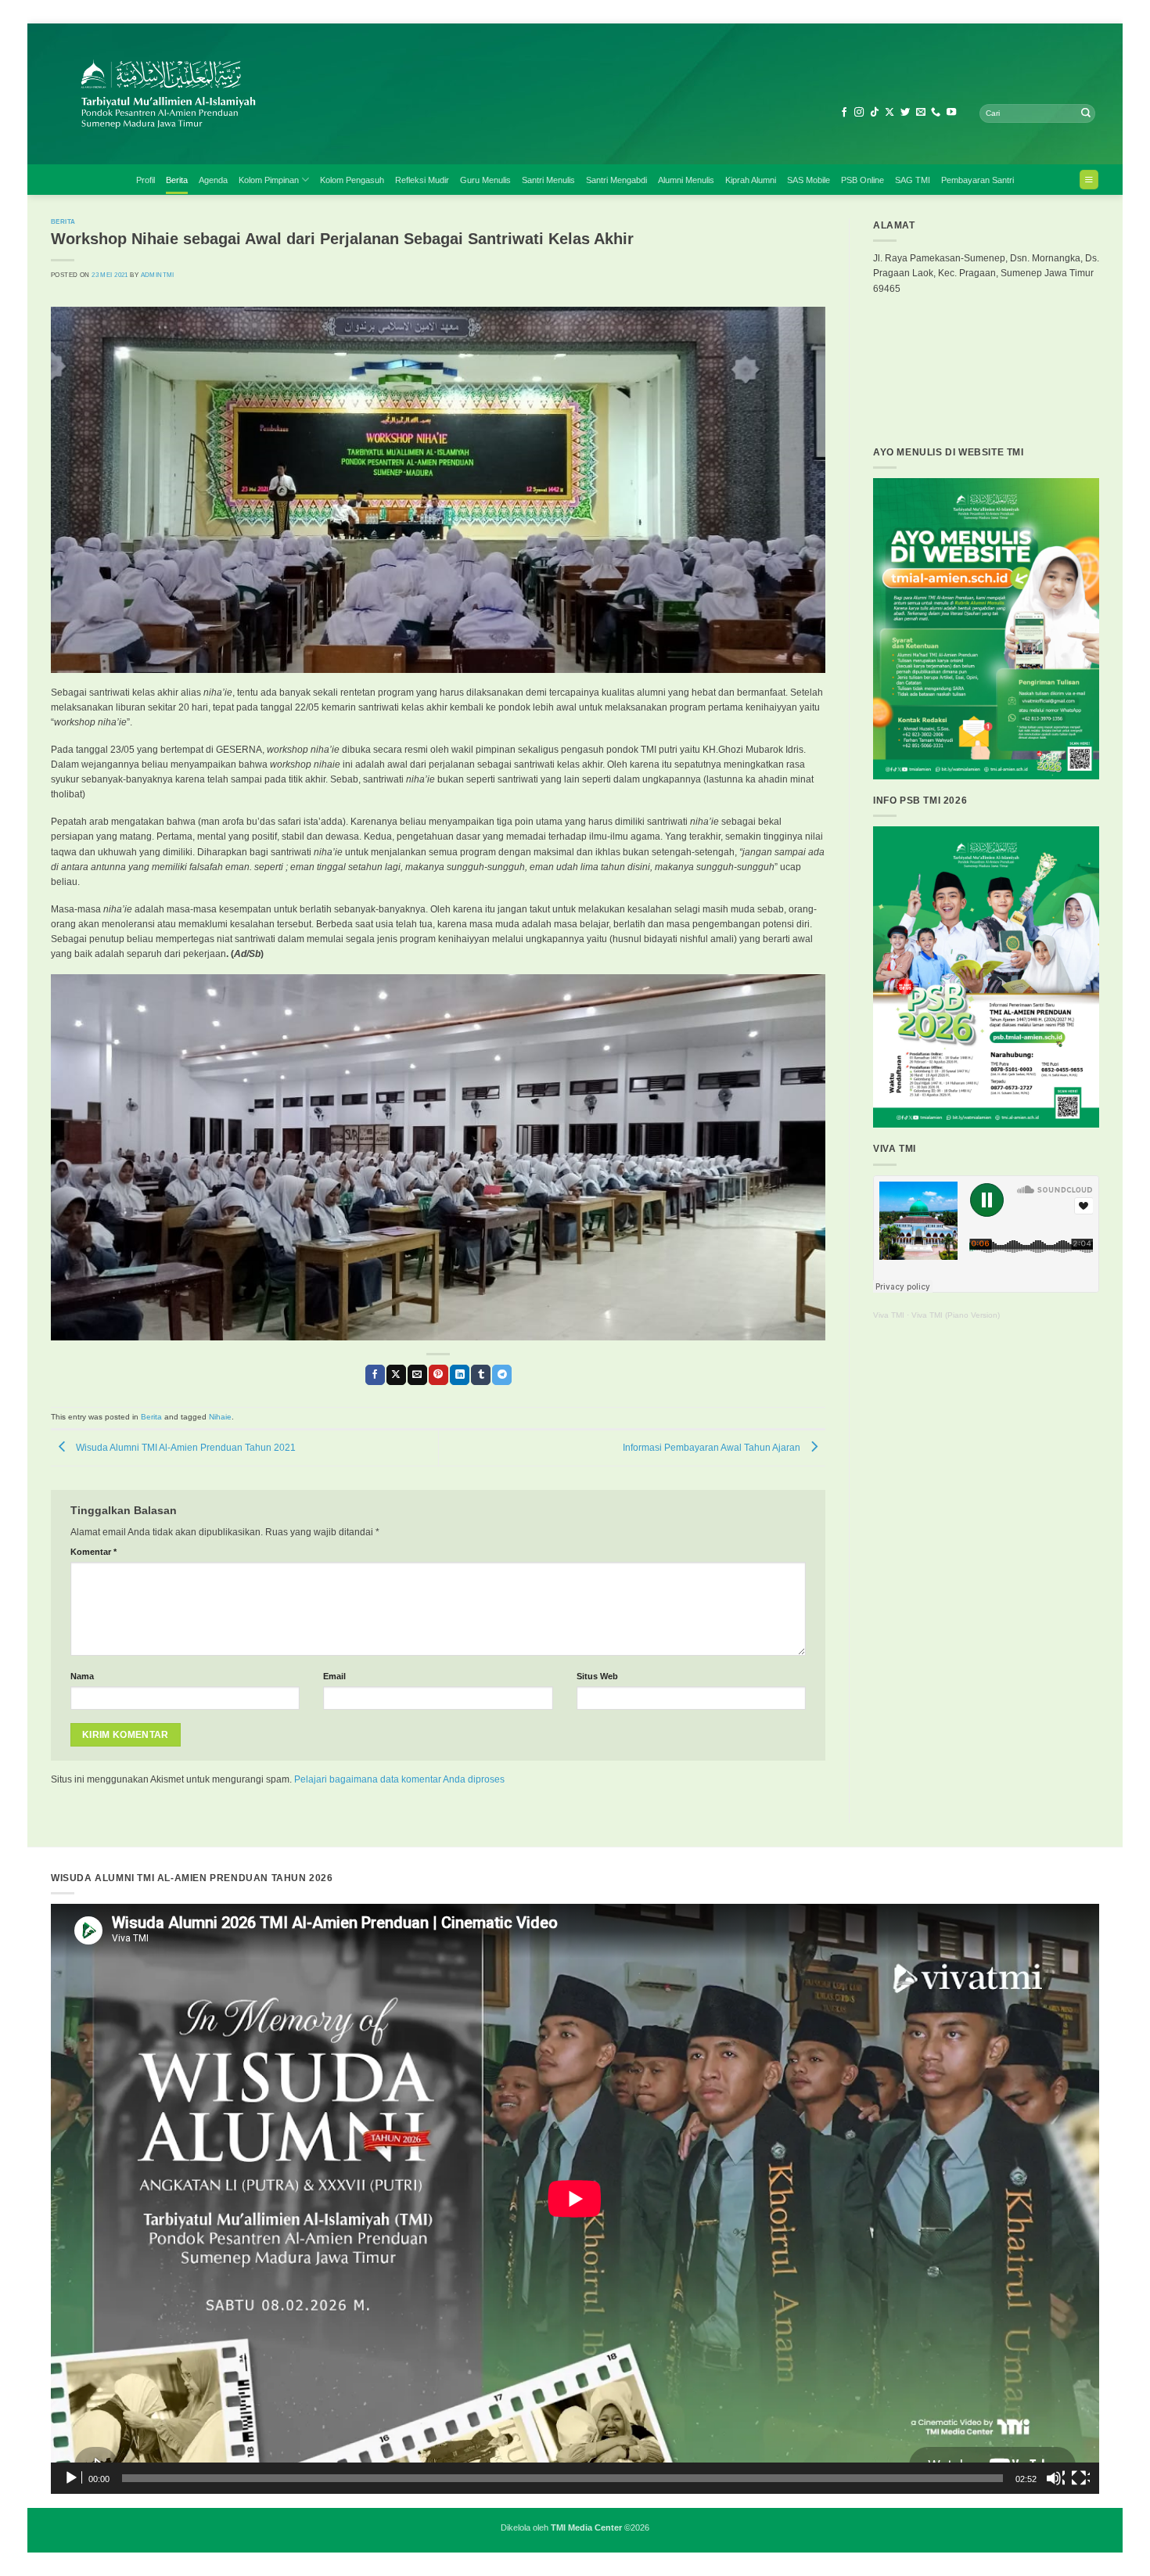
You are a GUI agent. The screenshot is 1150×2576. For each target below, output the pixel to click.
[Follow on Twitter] (905, 113)
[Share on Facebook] (375, 1375)
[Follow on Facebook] (844, 113)
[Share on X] (396, 1375)
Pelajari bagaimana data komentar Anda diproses (399, 1779)
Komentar (93, 1552)
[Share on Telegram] (502, 1375)
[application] (575, 2199)
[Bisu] (1055, 2478)
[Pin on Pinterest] (438, 1375)
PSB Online (862, 180)
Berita (177, 180)
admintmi (158, 275)
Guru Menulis (485, 180)
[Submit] (1086, 113)
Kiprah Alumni (751, 180)
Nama (82, 1676)
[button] (1089, 180)
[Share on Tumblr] (481, 1375)
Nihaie (220, 1417)
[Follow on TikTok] (875, 113)
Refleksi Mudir (422, 180)
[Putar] (73, 2478)
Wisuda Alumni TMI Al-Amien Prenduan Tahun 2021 (185, 1448)
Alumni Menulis (686, 180)
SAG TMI (913, 180)
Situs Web (597, 1676)
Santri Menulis (548, 180)
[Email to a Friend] (417, 1375)
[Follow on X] (889, 113)
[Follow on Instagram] (859, 113)
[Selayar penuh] (1080, 2478)
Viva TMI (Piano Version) (956, 1315)
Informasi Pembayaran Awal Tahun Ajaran (713, 1448)
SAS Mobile (809, 180)
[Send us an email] (921, 113)
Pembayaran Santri (977, 180)
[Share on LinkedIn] (460, 1375)
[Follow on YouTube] (951, 113)
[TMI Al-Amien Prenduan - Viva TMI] (325, 94)
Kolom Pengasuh (352, 180)
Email (334, 1676)
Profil (146, 180)
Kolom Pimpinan (269, 180)
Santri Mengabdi (616, 180)
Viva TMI (889, 1315)
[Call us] (936, 113)
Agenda (213, 180)
